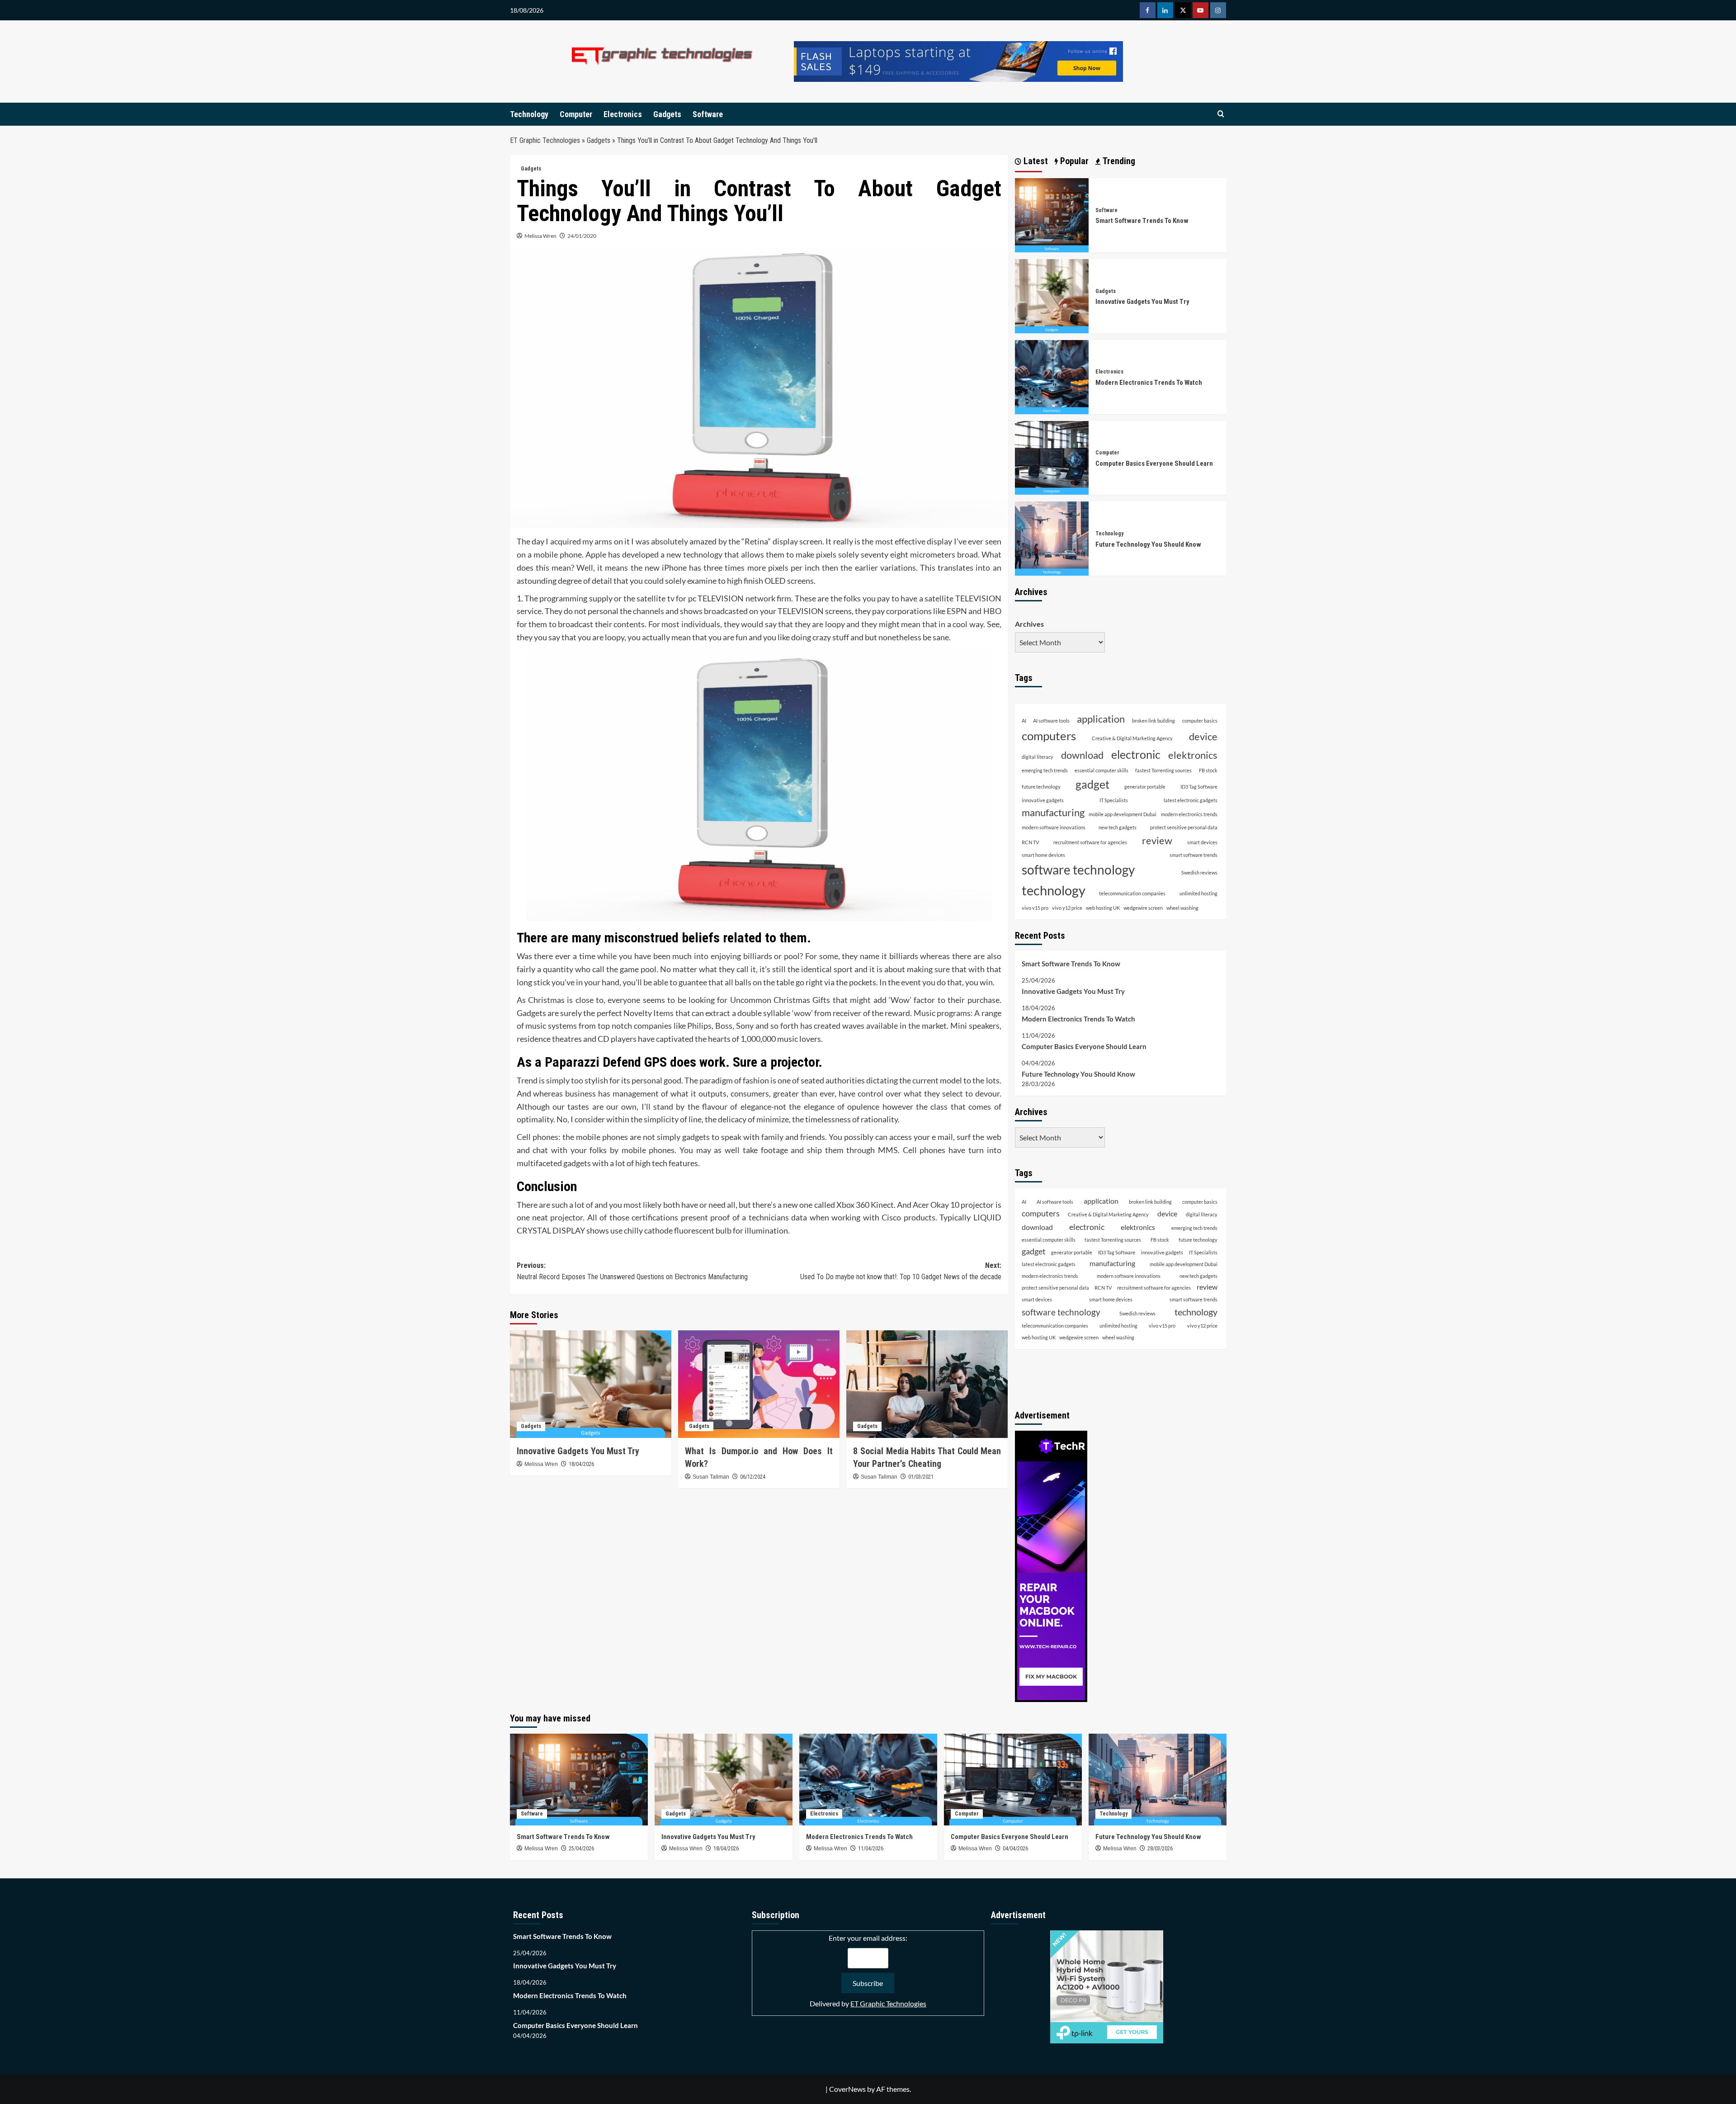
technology (1054, 890)
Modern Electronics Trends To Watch (1149, 383)
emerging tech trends (1045, 770)
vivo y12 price (1067, 908)
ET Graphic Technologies (545, 140)
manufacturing (1053, 813)
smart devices (1202, 842)
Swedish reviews (1199, 872)
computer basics (1200, 721)
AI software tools (1051, 721)
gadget (1092, 784)
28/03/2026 (1160, 1849)
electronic (1136, 754)
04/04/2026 (1015, 1849)
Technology (529, 114)
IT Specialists (1114, 800)
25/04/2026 (581, 1849)
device (1203, 737)
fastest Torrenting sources (1163, 770)
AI (1024, 721)
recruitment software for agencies (1090, 842)
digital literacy (1038, 757)
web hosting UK (1103, 908)
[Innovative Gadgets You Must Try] (591, 1384)
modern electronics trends (1189, 814)
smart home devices (1043, 855)
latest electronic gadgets (1191, 800)
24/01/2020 (582, 236)
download (1082, 755)
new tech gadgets (1118, 827)
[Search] (1221, 114)
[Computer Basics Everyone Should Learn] (1052, 457)
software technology (1078, 870)
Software (708, 114)
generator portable (1145, 787)
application (1101, 719)
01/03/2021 (921, 1477)
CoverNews (847, 2089)
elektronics (1193, 755)
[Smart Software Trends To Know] (1052, 214)
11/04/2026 (871, 1849)
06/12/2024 (753, 1477)
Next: (901, 1271)
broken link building (1153, 721)
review (1157, 840)
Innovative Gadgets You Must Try (578, 1451)
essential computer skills (1102, 770)
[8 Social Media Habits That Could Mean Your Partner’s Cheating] (927, 1384)
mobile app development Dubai (1123, 814)
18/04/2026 (581, 1464)
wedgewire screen (1143, 908)
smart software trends (1193, 855)
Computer (576, 114)
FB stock (1208, 770)
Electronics (623, 114)
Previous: (632, 1271)
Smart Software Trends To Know (1142, 221)
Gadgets (667, 114)
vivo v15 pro (1035, 908)
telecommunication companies (1132, 893)
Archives (1029, 624)
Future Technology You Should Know (1148, 544)
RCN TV (1030, 842)
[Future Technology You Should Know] (1052, 537)
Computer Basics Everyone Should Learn (1154, 463)
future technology (1041, 787)
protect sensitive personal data (1184, 827)
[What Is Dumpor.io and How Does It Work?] (759, 1384)
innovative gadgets (1043, 800)
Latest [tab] (1035, 161)
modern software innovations (1054, 827)
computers (1049, 736)
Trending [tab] (1118, 161)
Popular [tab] (1073, 161)
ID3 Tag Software (1199, 787)
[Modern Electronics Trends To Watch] (1052, 376)
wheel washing (1182, 908)
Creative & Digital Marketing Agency (1132, 738)
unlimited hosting (1198, 893)
